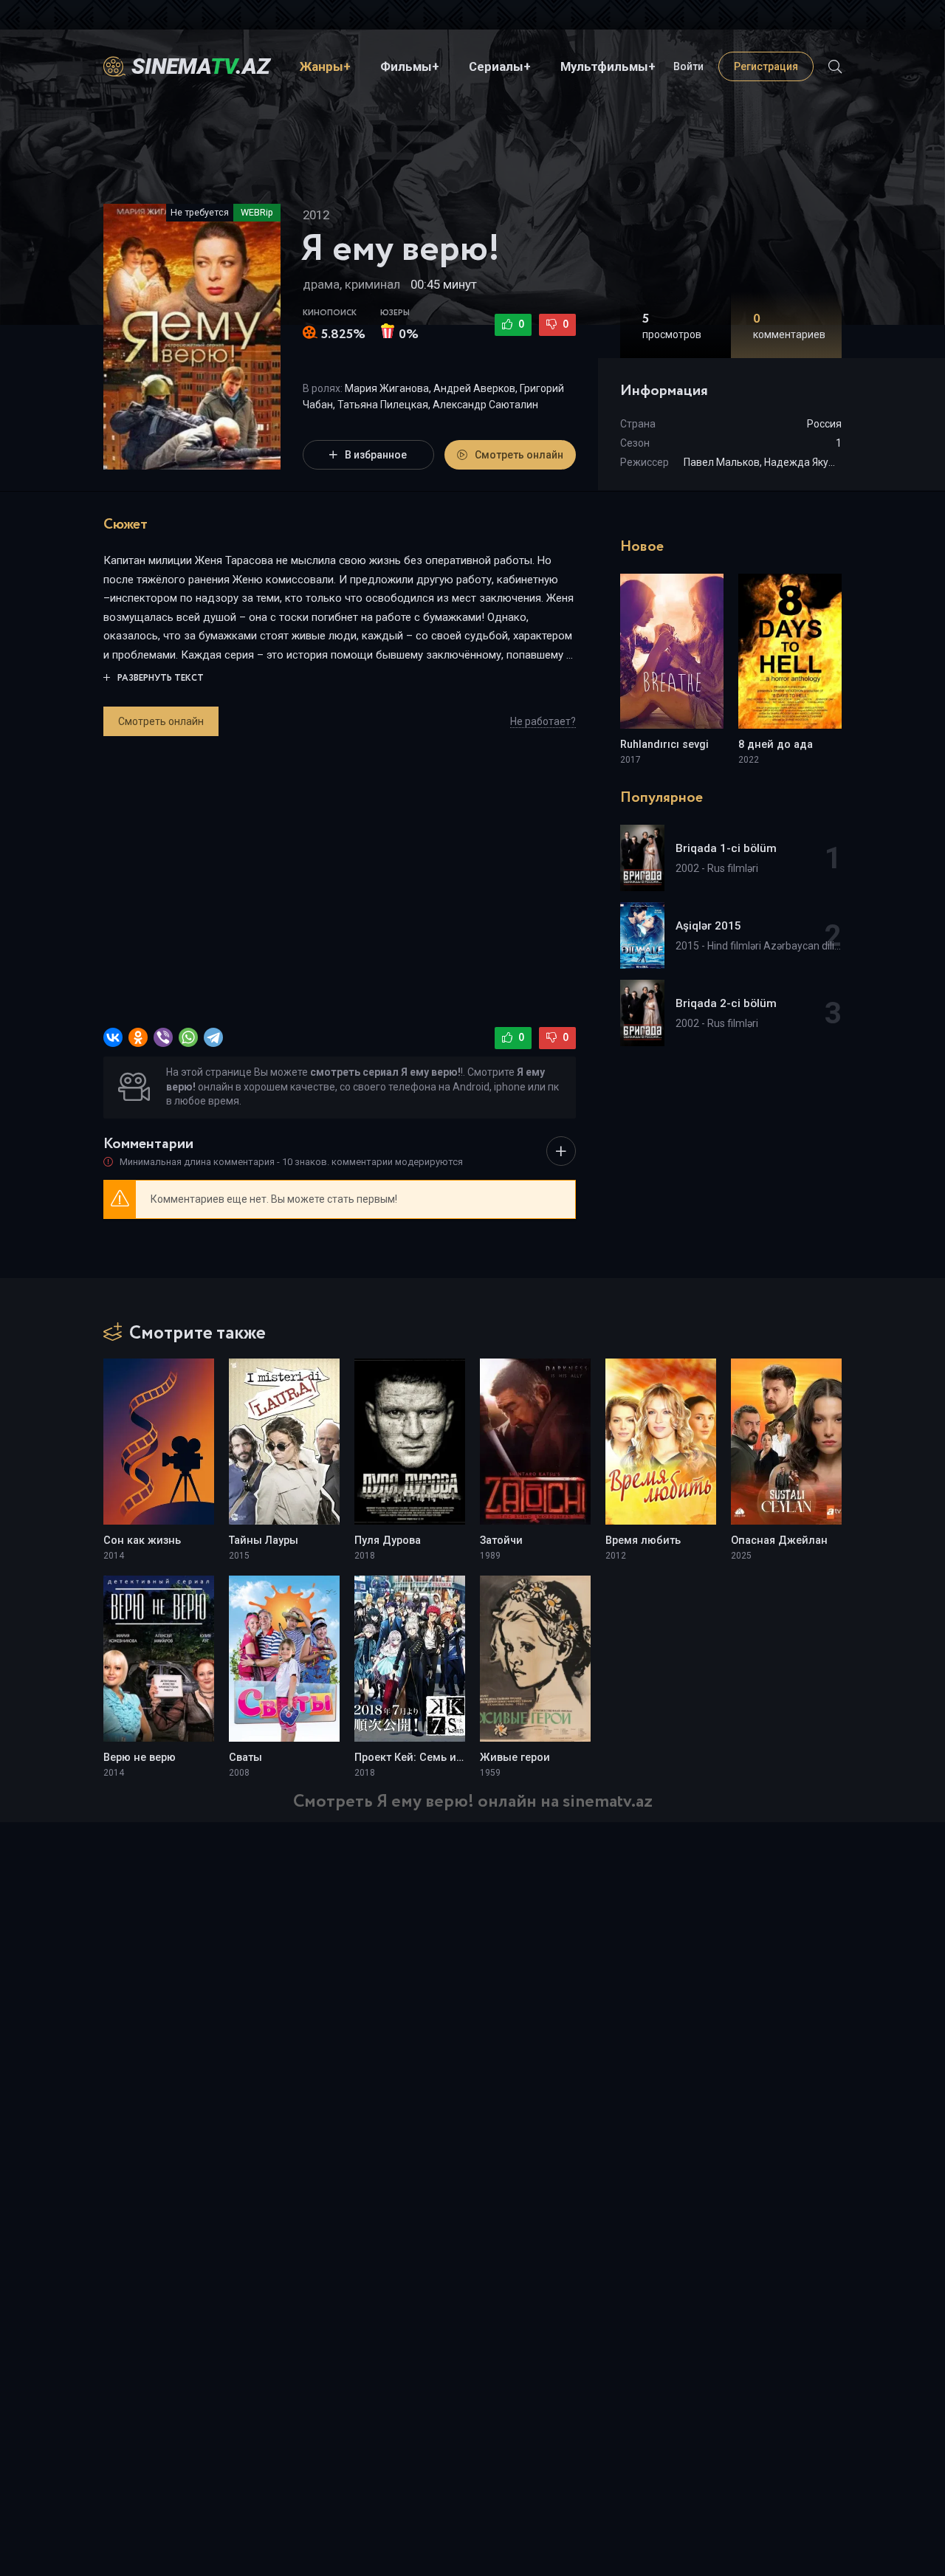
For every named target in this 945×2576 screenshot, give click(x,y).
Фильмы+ (410, 66)
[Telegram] (213, 1037)
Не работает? (543, 721)
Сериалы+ (500, 66)
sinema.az (201, 66)
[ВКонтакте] (113, 1037)
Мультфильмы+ (608, 66)
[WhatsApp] (188, 1037)
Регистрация (766, 66)
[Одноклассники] (138, 1037)
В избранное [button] (376, 455)
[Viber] (163, 1037)
